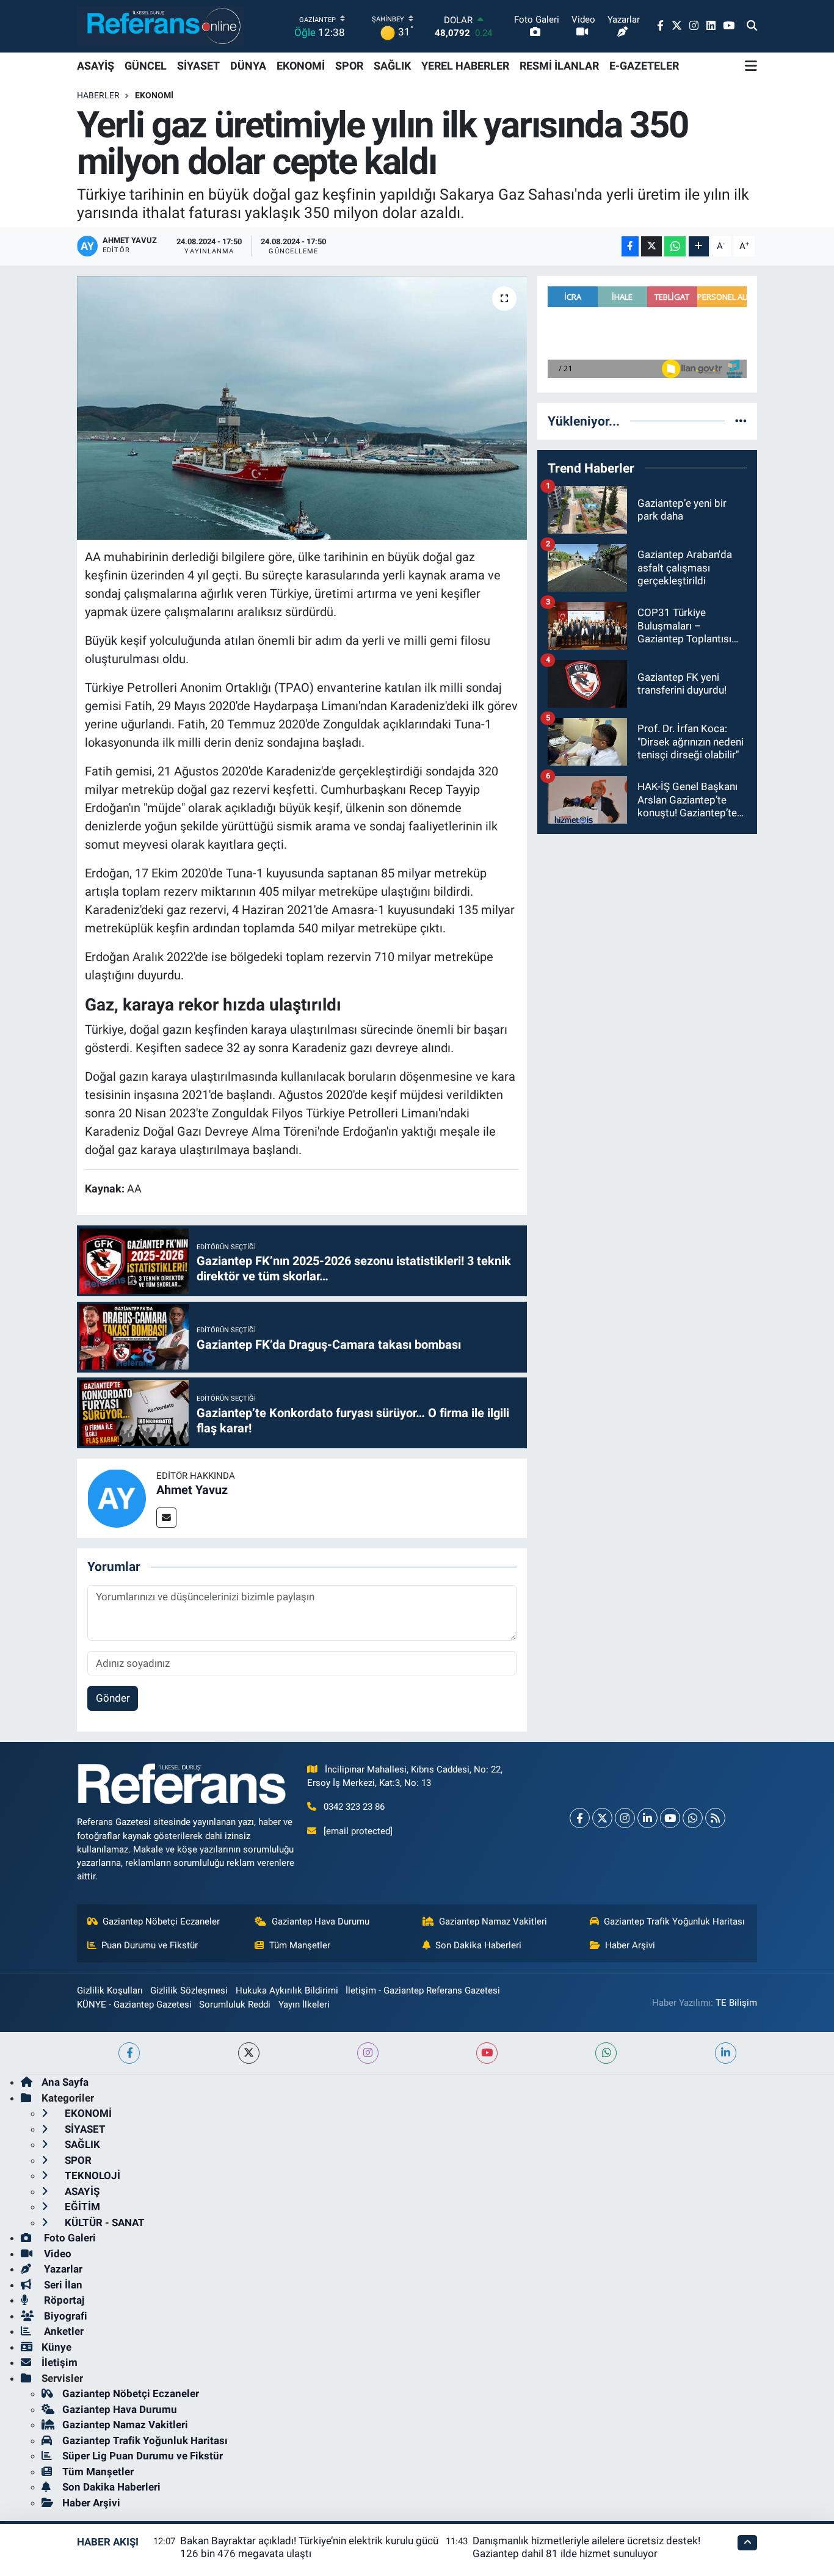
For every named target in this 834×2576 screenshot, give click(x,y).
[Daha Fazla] (699, 246)
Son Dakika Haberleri (478, 1945)
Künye (56, 2347)
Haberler (98, 95)
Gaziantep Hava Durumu (321, 1921)
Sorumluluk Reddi (235, 2005)
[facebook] (129, 2053)
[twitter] (249, 2053)
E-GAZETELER (644, 66)
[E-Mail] (166, 1518)
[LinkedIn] (647, 1818)
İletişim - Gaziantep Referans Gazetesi (423, 1990)
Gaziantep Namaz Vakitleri (493, 1921)
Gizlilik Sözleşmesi (189, 1990)
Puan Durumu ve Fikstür (150, 1945)
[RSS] (715, 1818)
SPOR (349, 66)
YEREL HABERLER (465, 66)
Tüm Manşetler (300, 1945)
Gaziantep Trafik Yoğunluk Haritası (674, 1921)
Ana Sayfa (65, 2082)
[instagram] (368, 2053)
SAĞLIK (392, 66)
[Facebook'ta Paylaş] (630, 246)
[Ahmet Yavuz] (117, 1498)
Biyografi (64, 2316)
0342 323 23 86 (354, 1807)
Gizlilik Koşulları (110, 1990)
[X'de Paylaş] (651, 246)
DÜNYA (248, 66)
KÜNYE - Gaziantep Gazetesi (134, 2005)
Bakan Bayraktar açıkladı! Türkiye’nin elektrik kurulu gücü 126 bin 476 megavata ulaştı (309, 2547)
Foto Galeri (69, 2238)
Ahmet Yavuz (192, 1490)
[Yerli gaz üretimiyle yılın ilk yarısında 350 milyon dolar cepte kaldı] (302, 408)
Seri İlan (62, 2285)
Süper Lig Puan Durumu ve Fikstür (143, 2456)
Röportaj (63, 2300)
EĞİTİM (81, 2207)
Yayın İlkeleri (304, 2005)
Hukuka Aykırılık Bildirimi (287, 1990)
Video (56, 2254)
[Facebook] (580, 1818)
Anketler (63, 2331)
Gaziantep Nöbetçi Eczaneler (161, 1921)
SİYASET (198, 66)
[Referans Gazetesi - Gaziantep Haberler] (161, 26)
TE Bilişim (736, 2003)
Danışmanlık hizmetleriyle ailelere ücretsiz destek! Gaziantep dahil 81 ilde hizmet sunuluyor (586, 2547)
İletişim (60, 2362)
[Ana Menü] (751, 66)
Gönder (113, 1698)
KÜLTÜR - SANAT (103, 2222)
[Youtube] (670, 1818)
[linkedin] (726, 2053)
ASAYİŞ (96, 66)
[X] (602, 1818)
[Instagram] (625, 1818)
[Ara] (752, 26)
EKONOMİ (301, 66)
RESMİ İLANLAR (559, 66)
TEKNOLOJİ (91, 2175)
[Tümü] (741, 421)
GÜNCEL (146, 66)
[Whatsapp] (693, 1818)
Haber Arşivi (630, 1945)
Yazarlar (62, 2269)
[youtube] (487, 2053)
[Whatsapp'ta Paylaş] (675, 246)
